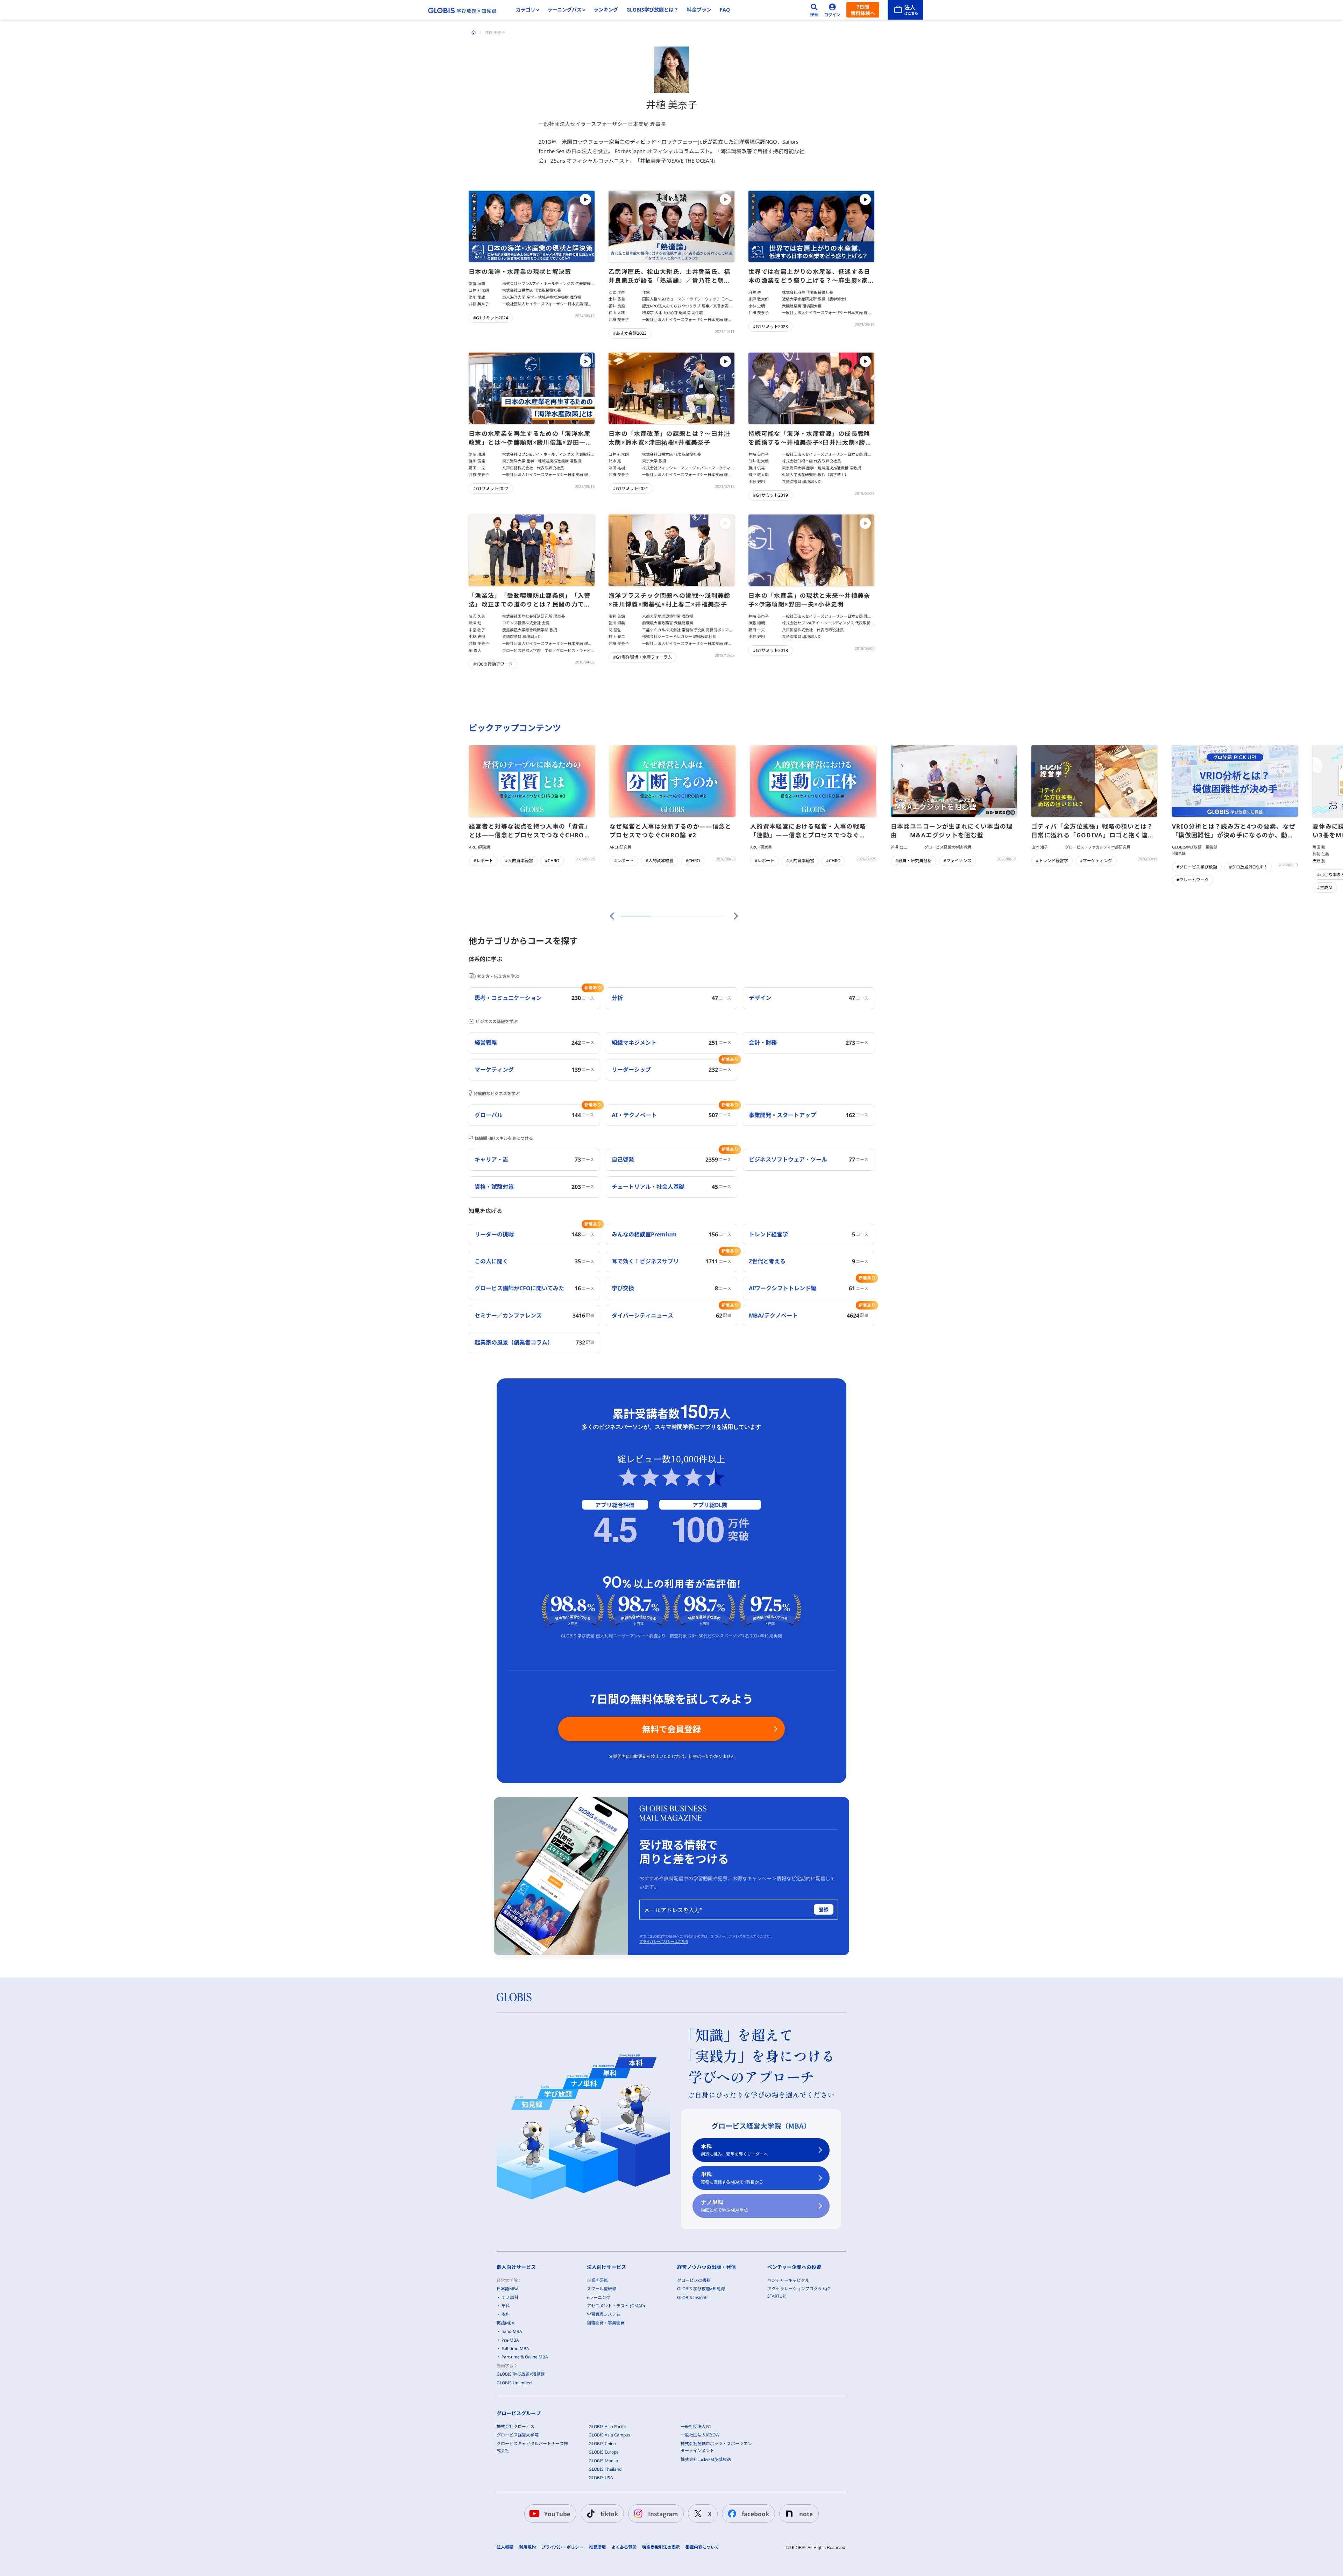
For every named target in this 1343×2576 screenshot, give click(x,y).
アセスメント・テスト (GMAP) (616, 2306)
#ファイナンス (958, 861)
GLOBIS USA (601, 2478)
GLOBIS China (602, 2444)
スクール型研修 (602, 2289)
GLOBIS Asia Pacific (608, 2426)
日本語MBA (508, 2289)
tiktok (609, 2514)
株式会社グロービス (516, 2426)
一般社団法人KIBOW (700, 2435)
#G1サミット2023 (770, 327)
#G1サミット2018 (770, 650)
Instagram (663, 2514)
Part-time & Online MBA (525, 2357)
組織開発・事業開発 (606, 2323)
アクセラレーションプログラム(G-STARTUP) (800, 2292)
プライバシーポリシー (562, 2547)
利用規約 (527, 2547)
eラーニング (599, 2297)
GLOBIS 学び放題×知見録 (521, 2374)
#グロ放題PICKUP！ (1248, 867)
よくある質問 (624, 2547)
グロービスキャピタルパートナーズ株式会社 (532, 2447)
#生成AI (1325, 888)
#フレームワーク (1193, 880)
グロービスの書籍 (694, 2280)
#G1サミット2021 (631, 488)
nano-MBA (512, 2331)
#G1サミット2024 (491, 318)
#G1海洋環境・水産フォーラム (642, 657)
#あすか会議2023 (630, 333)
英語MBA (506, 2323)
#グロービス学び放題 (1197, 867)
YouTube (557, 2514)
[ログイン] (832, 10)
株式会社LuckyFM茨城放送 (706, 2459)
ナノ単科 (724, 2206)
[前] (611, 916)
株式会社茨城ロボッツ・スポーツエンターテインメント (716, 2447)
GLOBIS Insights (693, 2297)
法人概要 (505, 2547)
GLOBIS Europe (604, 2452)
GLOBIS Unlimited (514, 2383)
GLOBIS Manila (603, 2461)
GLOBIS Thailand (605, 2469)
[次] (732, 916)
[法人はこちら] (905, 10)
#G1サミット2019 (770, 495)
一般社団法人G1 (696, 2426)
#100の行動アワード (493, 664)
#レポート (483, 861)
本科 (734, 2150)
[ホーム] (474, 33)
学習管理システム (604, 2314)
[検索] (814, 10)
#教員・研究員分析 (914, 861)
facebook (755, 2514)
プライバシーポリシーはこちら (664, 1942)
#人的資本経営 (519, 861)
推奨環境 (597, 2547)
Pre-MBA (510, 2340)
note (806, 2514)
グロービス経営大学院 (518, 2435)
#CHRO (552, 861)
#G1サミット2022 (491, 488)
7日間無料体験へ (863, 10)
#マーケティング (1096, 861)
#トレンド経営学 (1052, 861)
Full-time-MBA (515, 2348)
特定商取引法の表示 (661, 2547)
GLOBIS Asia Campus (609, 2435)
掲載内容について (702, 2547)
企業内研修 (597, 2280)
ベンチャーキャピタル (788, 2280)
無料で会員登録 (671, 1729)
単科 (732, 2178)
